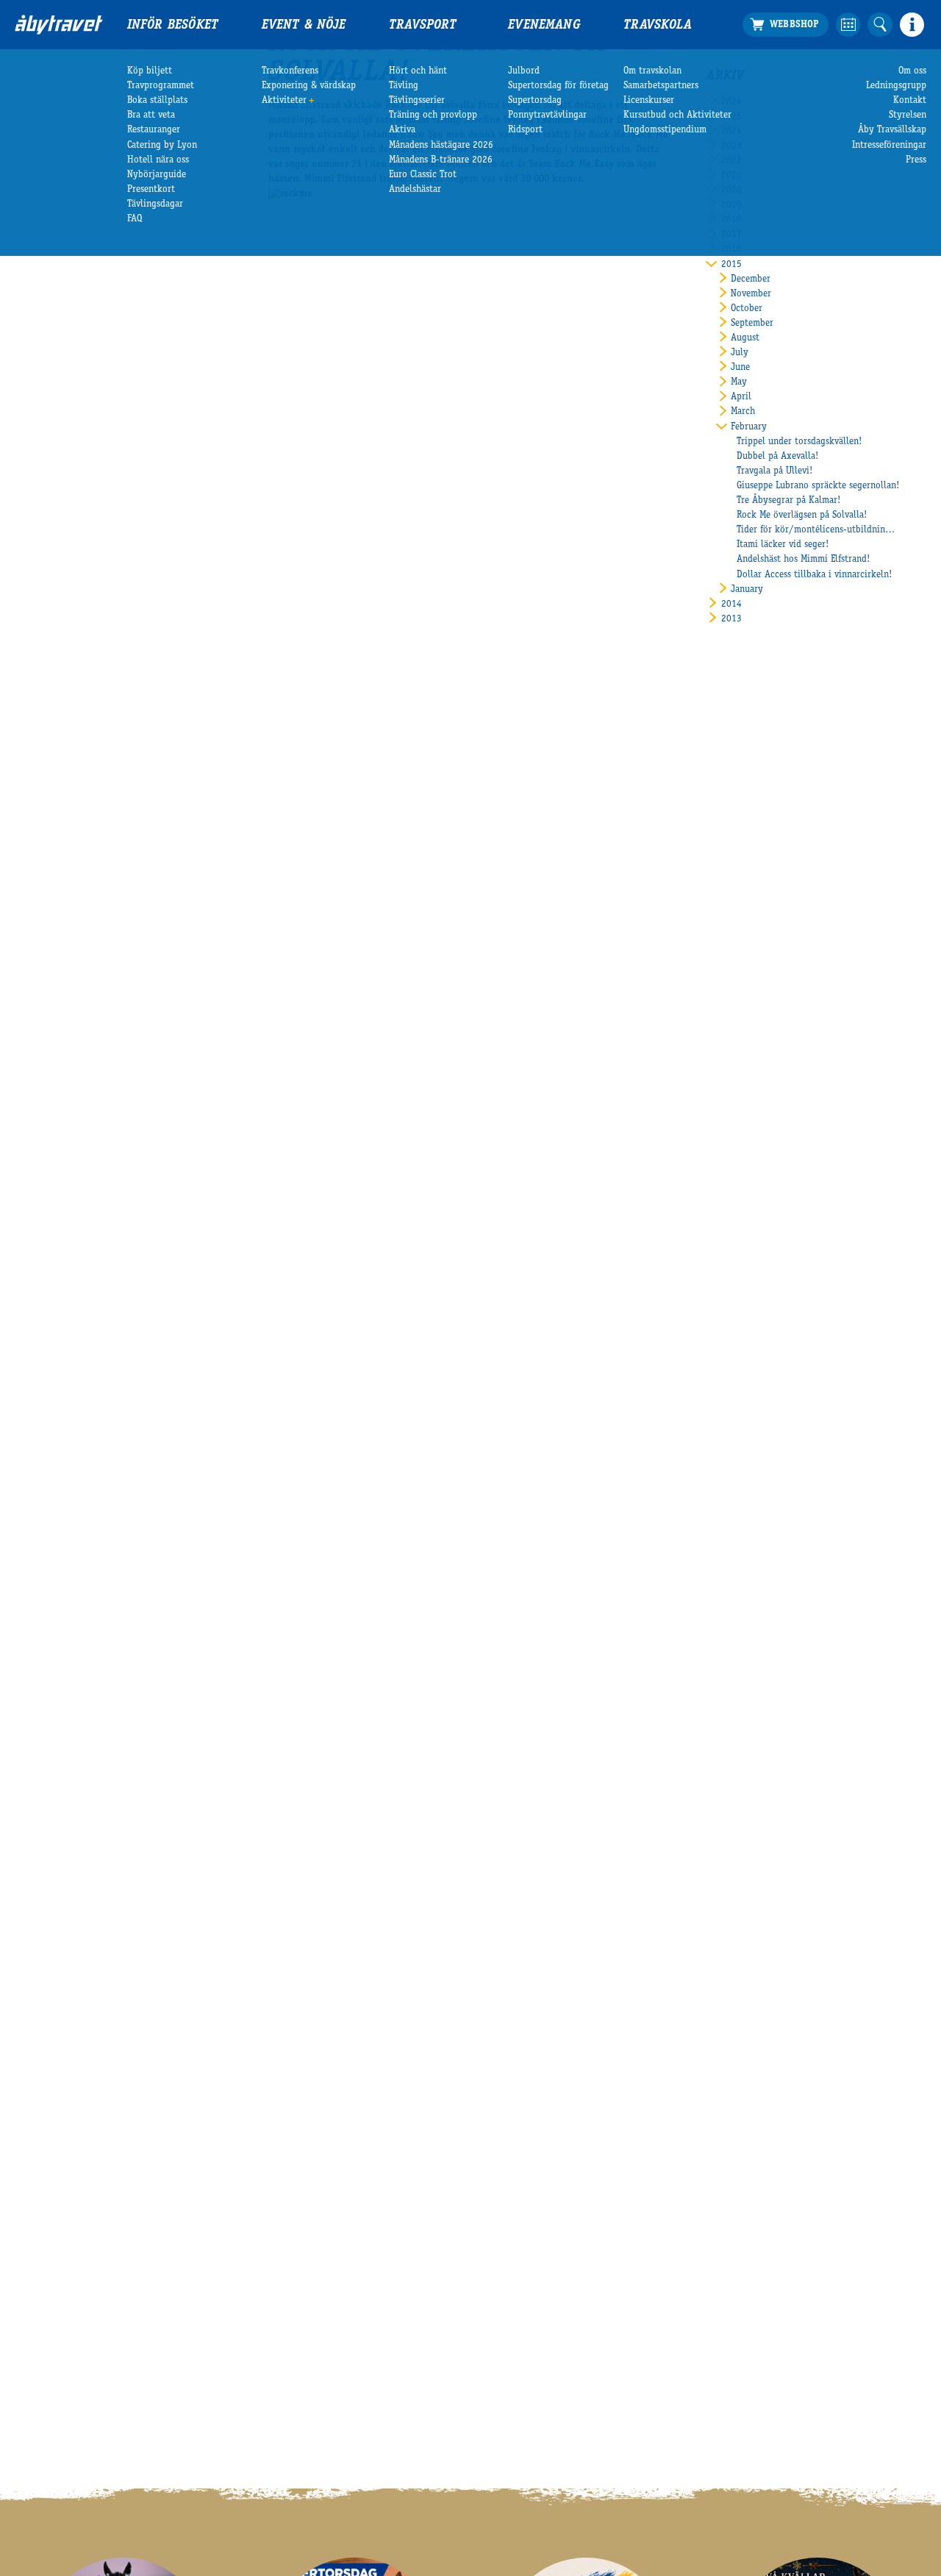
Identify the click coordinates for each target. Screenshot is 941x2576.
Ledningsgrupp (896, 86)
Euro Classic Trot (423, 175)
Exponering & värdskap (309, 86)
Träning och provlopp (433, 115)
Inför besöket (173, 26)
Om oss (912, 71)
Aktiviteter (284, 101)
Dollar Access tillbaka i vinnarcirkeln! (814, 575)
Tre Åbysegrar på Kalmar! (788, 501)
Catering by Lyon (162, 146)
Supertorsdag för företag (558, 86)
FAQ (135, 219)
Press (916, 160)
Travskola (658, 26)
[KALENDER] (848, 25)
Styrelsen (908, 115)
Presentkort (151, 190)
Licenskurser (649, 101)
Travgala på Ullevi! (774, 471)
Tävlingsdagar (155, 204)
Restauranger (154, 130)
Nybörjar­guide (157, 175)
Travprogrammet (161, 86)
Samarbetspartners (661, 86)
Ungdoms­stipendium (665, 130)
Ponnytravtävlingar (547, 115)
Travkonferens (290, 71)
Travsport (423, 26)
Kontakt (910, 101)
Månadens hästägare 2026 (441, 146)
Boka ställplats (157, 101)
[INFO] (912, 25)
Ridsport (525, 130)
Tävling (404, 86)
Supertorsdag (535, 101)
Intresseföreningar (889, 146)
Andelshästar (415, 190)
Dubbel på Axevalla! (777, 457)
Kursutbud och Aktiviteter (677, 115)
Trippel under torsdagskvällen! (799, 442)
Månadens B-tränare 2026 (441, 160)
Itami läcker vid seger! (783, 545)
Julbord (524, 71)
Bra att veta (151, 115)
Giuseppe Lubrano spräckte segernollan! (818, 486)
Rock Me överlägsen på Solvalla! (802, 515)
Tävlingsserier (417, 101)
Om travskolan (652, 71)
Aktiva (402, 130)
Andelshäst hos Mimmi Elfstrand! (803, 560)
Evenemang (544, 26)
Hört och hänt (418, 71)
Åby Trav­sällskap (892, 130)
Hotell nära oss (158, 160)
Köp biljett (150, 71)
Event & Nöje (304, 26)
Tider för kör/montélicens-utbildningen (818, 530)
